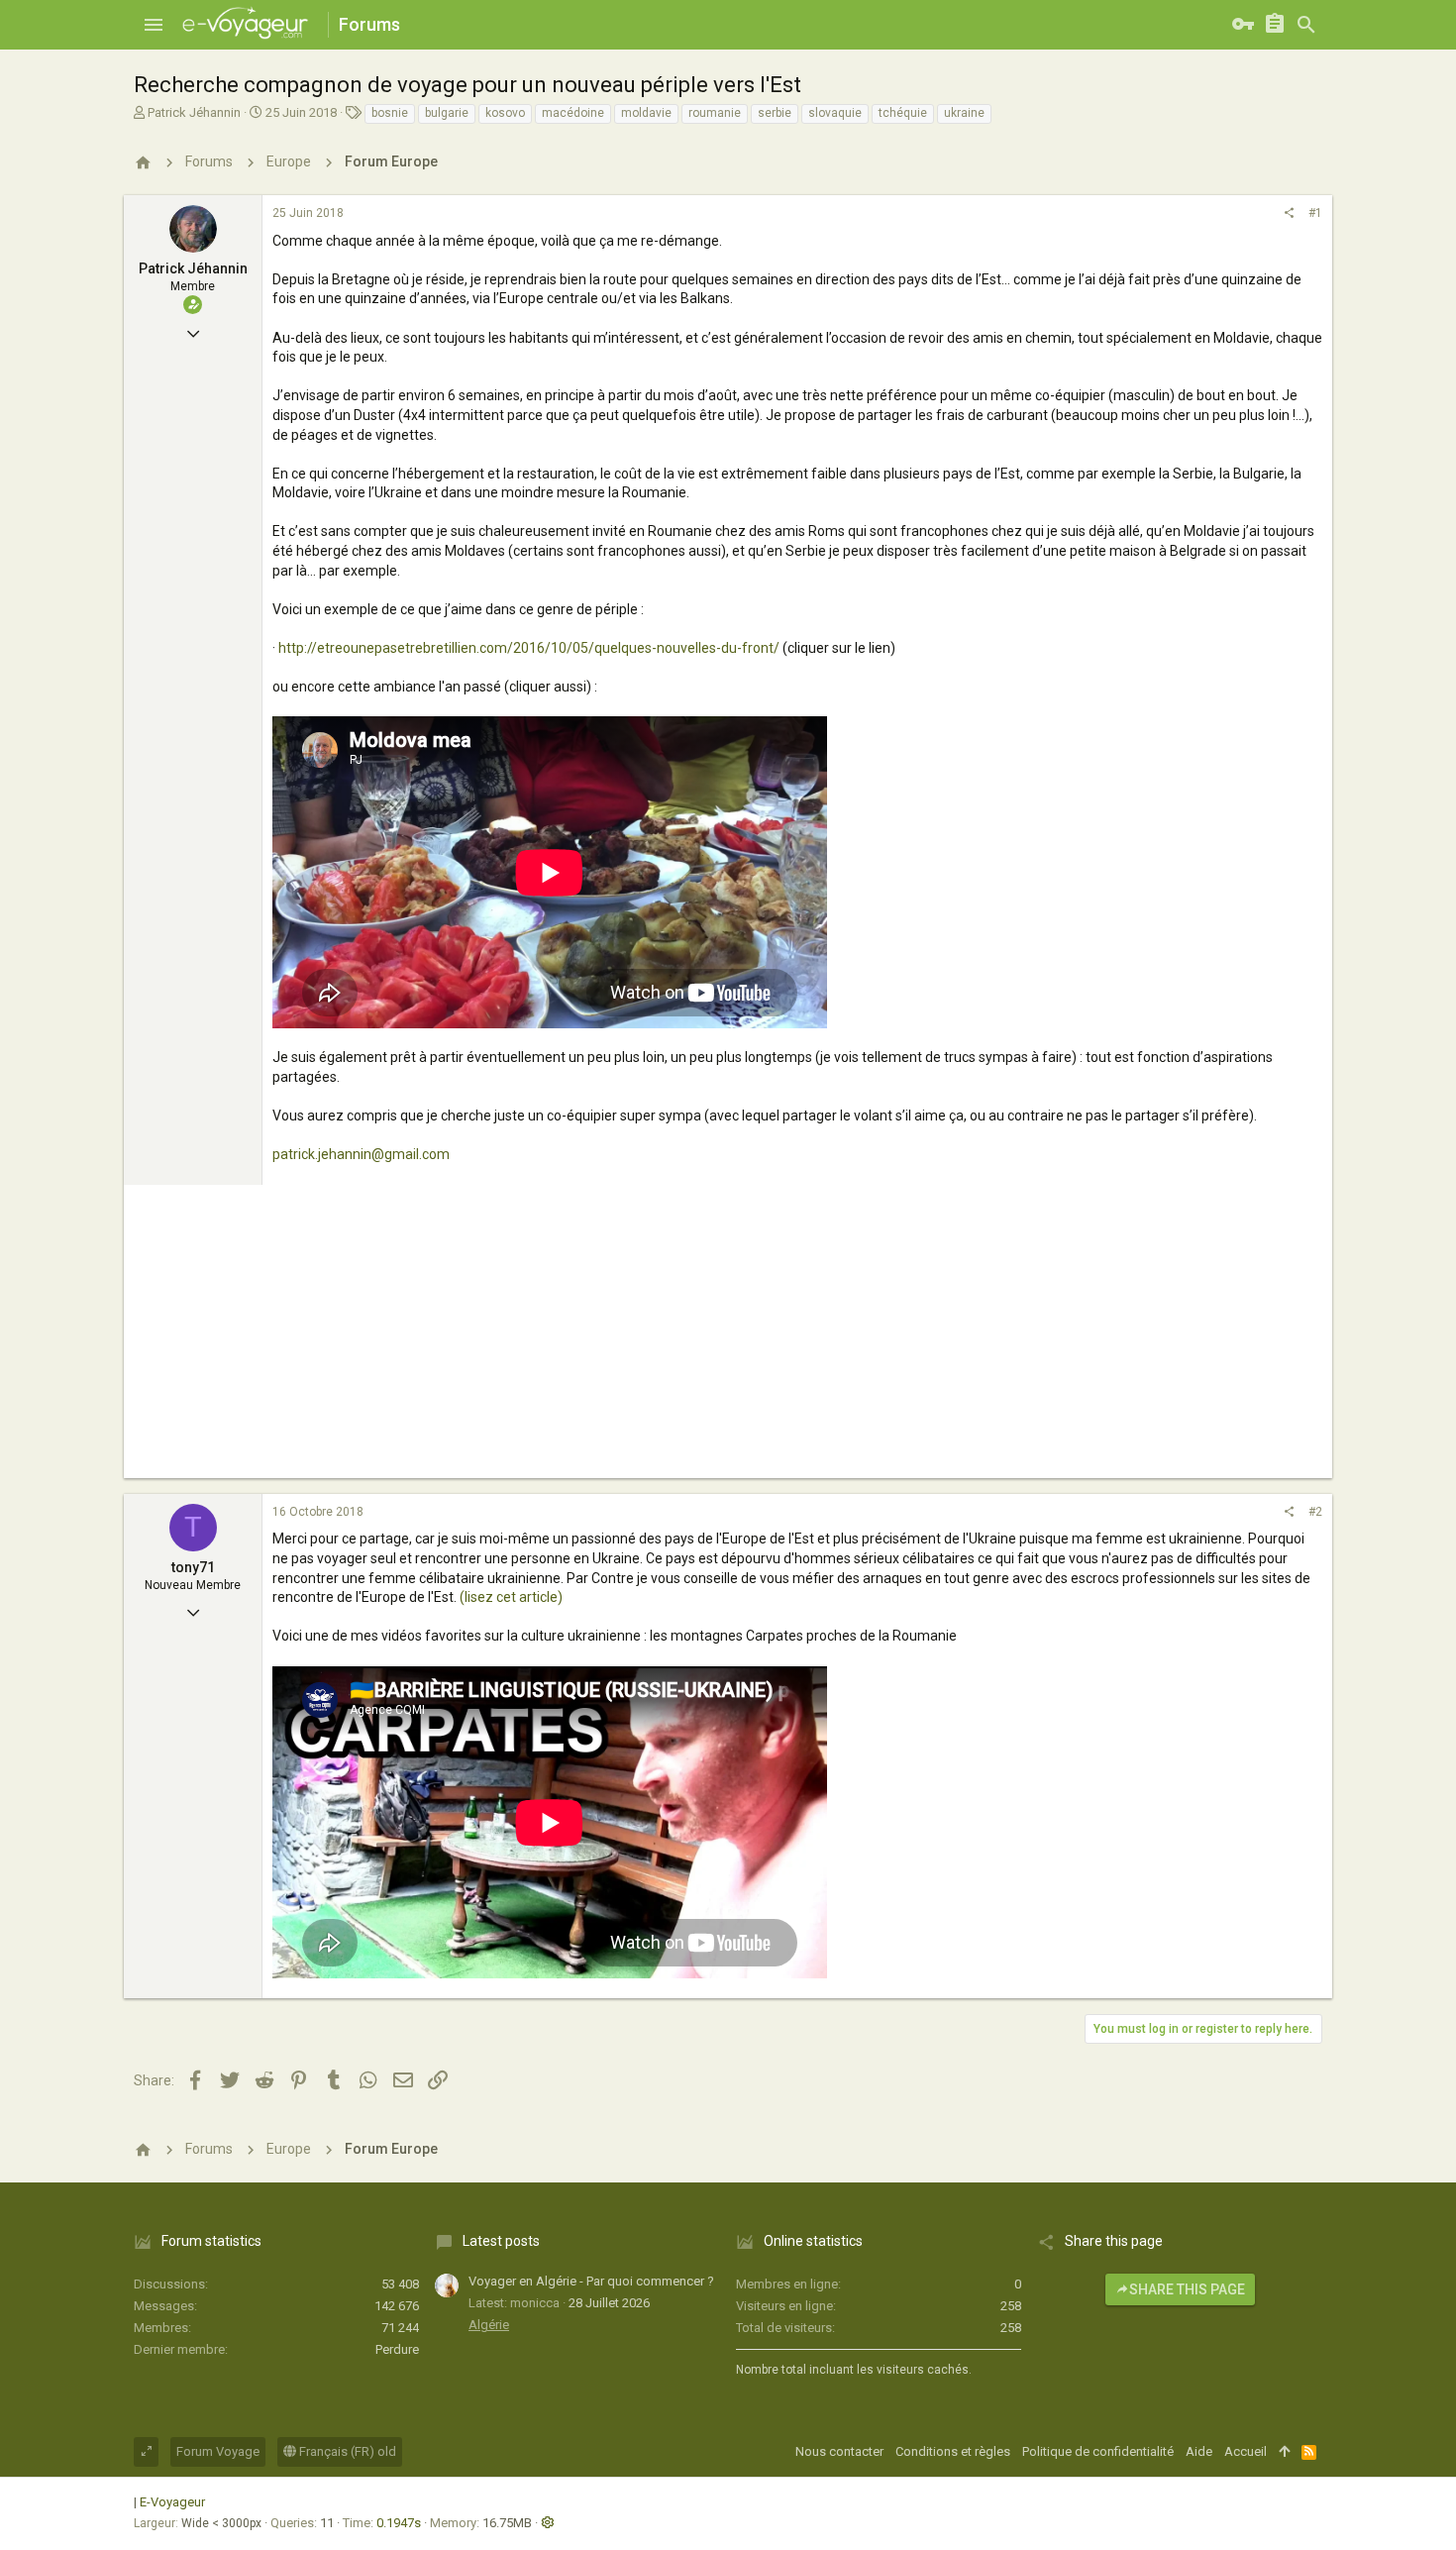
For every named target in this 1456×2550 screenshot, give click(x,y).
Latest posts (501, 2241)
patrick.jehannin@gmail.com (361, 1154)
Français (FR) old (346, 2451)
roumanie (715, 113)
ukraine (964, 113)
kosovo (505, 113)
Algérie (489, 2325)
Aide (1199, 2451)
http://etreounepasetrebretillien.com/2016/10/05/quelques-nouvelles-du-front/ (529, 648)
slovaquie (835, 113)
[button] (154, 25)
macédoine (573, 113)
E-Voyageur (172, 2502)
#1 (1315, 213)
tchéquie (903, 113)
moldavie (646, 113)
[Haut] (1284, 2452)
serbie (775, 113)
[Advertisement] (728, 1339)
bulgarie (447, 113)
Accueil (1246, 2451)
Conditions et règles (953, 2451)
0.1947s (399, 2523)
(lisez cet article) (510, 1597)
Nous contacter (839, 2451)
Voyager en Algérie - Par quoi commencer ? (591, 2281)
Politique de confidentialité (1098, 2451)
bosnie (390, 113)
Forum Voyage (218, 2451)
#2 (1315, 1512)
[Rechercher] (1306, 25)
